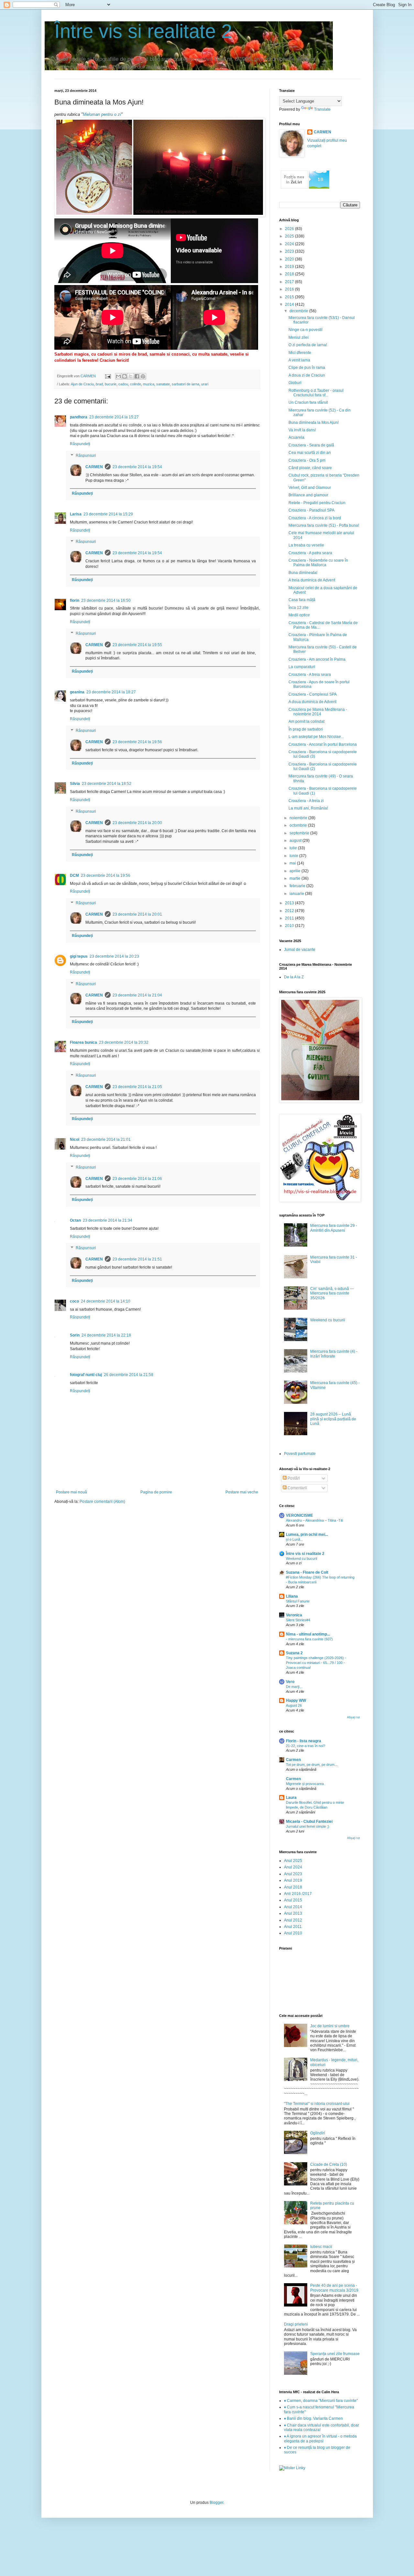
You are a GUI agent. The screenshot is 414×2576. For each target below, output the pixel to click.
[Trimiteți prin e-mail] (118, 376)
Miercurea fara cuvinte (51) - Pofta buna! (324, 525)
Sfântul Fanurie (298, 1601)
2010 (290, 926)
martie (295, 878)
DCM (74, 875)
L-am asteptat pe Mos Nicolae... (316, 737)
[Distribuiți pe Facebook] (137, 376)
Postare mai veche (242, 1492)
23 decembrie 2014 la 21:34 (108, 1220)
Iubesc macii (321, 2247)
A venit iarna (299, 360)
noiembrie (299, 818)
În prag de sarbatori (306, 729)
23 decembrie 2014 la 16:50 (106, 600)
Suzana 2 (294, 1653)
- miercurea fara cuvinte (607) (309, 1639)
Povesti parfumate (300, 1454)
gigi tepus (79, 956)
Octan (75, 1220)
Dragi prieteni (296, 2324)
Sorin (75, 1335)
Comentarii (297, 1488)
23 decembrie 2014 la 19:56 (137, 742)
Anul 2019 (293, 1880)
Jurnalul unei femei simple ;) (308, 1826)
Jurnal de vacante (300, 950)
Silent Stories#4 (298, 1620)
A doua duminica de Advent (312, 702)
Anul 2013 (293, 1913)
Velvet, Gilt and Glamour (310, 488)
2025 (290, 236)
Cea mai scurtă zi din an (310, 453)
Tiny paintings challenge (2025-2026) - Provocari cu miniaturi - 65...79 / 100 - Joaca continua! (316, 1663)
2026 (290, 229)
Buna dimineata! (303, 573)
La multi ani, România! (308, 808)
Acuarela (296, 437)
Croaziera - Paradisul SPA (311, 510)
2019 (290, 267)
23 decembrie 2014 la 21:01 (106, 1139)
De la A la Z (294, 977)
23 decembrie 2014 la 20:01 (137, 914)
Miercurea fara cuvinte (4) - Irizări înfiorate (334, 1354)
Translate (322, 109)
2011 (290, 918)
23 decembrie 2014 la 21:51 (137, 1259)
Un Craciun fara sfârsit (308, 402)
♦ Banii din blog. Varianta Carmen (313, 2418)
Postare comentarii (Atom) (102, 1502)
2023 (290, 251)
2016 (290, 289)
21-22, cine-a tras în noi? (305, 1746)
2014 (290, 304)
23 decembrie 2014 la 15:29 (108, 514)
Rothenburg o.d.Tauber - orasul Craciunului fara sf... (316, 393)
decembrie (299, 311)
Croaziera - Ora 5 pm (307, 460)
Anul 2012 (293, 1920)
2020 (290, 259)
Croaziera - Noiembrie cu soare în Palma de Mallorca (318, 563)
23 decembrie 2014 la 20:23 (114, 956)
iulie (294, 848)
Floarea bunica (83, 1042)
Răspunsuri (86, 456)
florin (75, 600)
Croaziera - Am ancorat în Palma (317, 659)
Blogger (216, 2503)
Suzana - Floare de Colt (307, 1572)
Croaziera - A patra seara (310, 553)
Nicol (75, 1139)
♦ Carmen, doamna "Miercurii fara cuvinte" (321, 2401)
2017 (290, 282)
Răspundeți (80, 444)
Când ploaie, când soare (310, 468)
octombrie (299, 825)
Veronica (294, 1615)
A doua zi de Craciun (307, 375)
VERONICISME (300, 1515)
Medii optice (299, 615)
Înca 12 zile (299, 608)
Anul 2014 (293, 1907)
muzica (149, 384)
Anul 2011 (293, 1927)
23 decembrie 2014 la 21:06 (137, 1179)
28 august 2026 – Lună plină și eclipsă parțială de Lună (333, 1419)
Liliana (292, 1596)
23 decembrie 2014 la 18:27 (111, 692)
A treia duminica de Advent (312, 580)
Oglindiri (318, 2133)
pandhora (79, 417)
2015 (290, 297)
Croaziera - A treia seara (310, 675)
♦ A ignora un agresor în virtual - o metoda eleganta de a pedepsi (320, 2438)
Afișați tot (354, 1717)
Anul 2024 (293, 1867)
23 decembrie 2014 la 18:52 (107, 784)
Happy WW (296, 1701)
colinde (136, 384)
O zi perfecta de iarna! (308, 345)
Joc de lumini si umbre (330, 2026)
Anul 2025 (293, 1861)
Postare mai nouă (71, 1492)
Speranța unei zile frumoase (335, 2354)
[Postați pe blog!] (125, 376)
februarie (298, 886)
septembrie (300, 833)
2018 (290, 274)
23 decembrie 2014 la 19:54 (137, 467)
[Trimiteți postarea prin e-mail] (108, 376)
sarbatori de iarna (185, 384)
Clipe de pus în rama (307, 368)
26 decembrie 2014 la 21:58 (129, 1375)
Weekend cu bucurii (328, 1320)
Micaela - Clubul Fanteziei (309, 1822)
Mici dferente (300, 353)
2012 (290, 911)
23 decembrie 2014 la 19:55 (137, 645)
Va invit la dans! (302, 430)
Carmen (293, 1760)
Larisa (76, 514)
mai (293, 863)
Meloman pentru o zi (102, 114)
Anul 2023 (293, 1874)
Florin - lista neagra (304, 1741)
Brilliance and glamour (308, 495)
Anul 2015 (293, 1900)
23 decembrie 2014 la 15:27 (114, 417)
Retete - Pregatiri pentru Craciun (317, 503)
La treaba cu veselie (306, 545)
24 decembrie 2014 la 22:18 (106, 1335)
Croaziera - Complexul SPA (313, 694)
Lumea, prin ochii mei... (307, 1535)
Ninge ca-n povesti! (305, 330)
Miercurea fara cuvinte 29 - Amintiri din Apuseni (334, 1228)
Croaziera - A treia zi (306, 801)
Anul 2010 (293, 1933)
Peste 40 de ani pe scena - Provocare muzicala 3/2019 (334, 2288)
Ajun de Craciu (82, 384)
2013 (290, 903)
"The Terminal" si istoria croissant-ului (317, 2104)
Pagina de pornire (156, 1492)
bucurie (111, 384)
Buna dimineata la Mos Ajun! (314, 423)
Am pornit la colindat (306, 721)
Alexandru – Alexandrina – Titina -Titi (314, 1520)
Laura (291, 1798)
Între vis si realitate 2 (143, 31)
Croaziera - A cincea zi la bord (315, 518)
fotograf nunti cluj (86, 1375)
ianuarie (297, 894)
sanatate (163, 384)
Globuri (295, 383)
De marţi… (294, 1687)
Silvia (75, 784)
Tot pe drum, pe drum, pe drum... (312, 1765)
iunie (294, 856)
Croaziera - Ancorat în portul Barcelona (323, 744)
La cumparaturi (302, 667)
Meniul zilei (299, 337)
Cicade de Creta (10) (329, 2164)
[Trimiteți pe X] (131, 376)
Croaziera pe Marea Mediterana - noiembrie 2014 (318, 712)
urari (205, 384)
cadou (123, 384)
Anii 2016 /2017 (298, 1894)
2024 (290, 244)
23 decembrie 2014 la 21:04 (137, 995)
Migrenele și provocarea (305, 1784)
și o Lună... (294, 1539)
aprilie (295, 871)
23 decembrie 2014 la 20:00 (137, 823)
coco (74, 1301)
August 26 (294, 1705)
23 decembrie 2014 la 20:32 (124, 1042)
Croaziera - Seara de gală (311, 445)
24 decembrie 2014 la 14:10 (106, 1301)
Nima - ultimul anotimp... (308, 1634)
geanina (77, 692)
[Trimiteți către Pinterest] (143, 376)
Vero (290, 1682)
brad (99, 384)
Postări (293, 1478)
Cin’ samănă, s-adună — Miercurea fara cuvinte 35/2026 (332, 1293)
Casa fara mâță (302, 600)
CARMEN (94, 467)
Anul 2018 (293, 1887)
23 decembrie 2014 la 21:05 (137, 1087)
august (296, 841)
